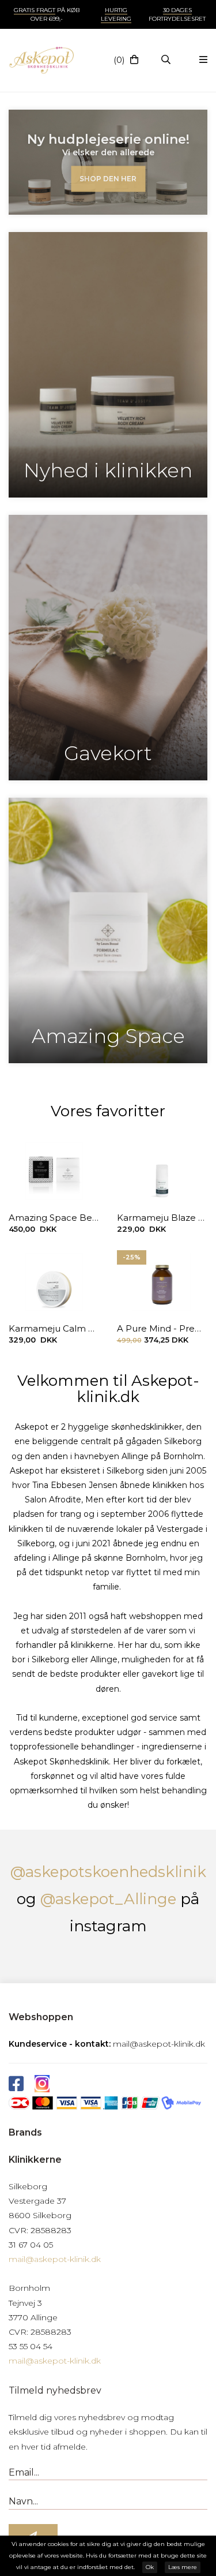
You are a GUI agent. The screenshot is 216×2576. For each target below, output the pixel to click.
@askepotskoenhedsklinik (108, 1872)
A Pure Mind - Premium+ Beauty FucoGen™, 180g (162, 1328)
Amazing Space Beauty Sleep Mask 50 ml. (54, 1218)
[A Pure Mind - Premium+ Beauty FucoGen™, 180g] (162, 1282)
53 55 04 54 (31, 2346)
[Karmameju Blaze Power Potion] (162, 1171)
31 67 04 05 (31, 2245)
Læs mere (183, 2567)
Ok (150, 2567)
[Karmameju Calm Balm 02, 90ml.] (54, 1282)
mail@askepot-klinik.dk (159, 2044)
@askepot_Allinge (108, 1899)
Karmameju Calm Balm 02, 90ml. (54, 1328)
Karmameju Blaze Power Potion (162, 1218)
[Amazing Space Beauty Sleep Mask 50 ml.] (54, 1171)
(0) (119, 60)
